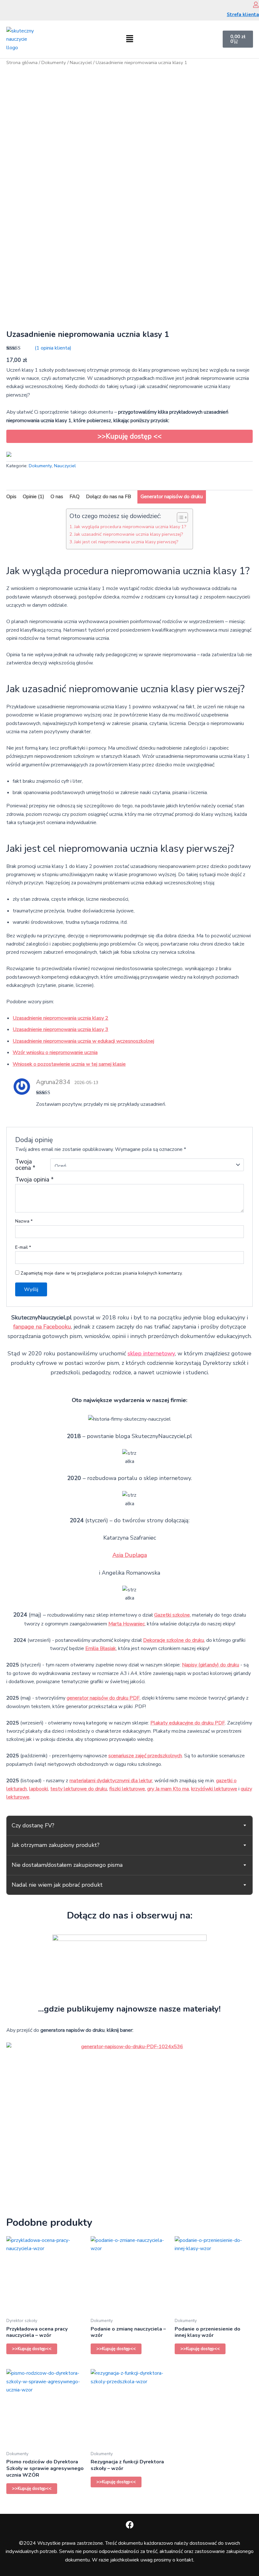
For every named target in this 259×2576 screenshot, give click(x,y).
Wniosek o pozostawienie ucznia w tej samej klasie (69, 1064)
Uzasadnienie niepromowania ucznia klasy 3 (60, 1029)
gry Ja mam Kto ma (168, 1789)
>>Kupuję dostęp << (130, 436)
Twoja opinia (34, 1180)
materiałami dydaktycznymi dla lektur (111, 1781)
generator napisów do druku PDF (103, 1698)
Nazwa (24, 1221)
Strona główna (22, 62)
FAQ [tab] (75, 497)
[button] (129, 39)
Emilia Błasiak (101, 1648)
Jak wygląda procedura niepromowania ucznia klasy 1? (130, 527)
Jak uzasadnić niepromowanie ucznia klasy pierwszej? (129, 534)
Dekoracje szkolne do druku (174, 1640)
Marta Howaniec (126, 1624)
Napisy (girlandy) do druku (211, 1665)
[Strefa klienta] (256, 5)
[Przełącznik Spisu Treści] (179, 517)
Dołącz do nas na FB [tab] (108, 497)
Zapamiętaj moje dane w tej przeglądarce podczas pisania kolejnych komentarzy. (102, 1273)
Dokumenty (54, 62)
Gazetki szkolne (172, 1615)
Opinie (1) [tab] (33, 497)
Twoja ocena (25, 1165)
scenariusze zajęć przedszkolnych (145, 1756)
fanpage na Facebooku (42, 1327)
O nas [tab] (57, 497)
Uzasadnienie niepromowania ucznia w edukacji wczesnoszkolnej (83, 1041)
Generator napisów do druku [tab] (172, 497)
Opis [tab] (11, 497)
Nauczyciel (81, 62)
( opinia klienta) (53, 348)
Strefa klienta (243, 15)
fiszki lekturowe (127, 1789)
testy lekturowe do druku (79, 1789)
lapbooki (39, 1789)
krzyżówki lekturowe (214, 1789)
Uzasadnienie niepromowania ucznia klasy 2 (60, 1018)
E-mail (23, 1247)
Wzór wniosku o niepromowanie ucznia (55, 1052)
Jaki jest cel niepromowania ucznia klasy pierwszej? (126, 542)
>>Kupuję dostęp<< (32, 2349)
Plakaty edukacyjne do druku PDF (188, 1723)
